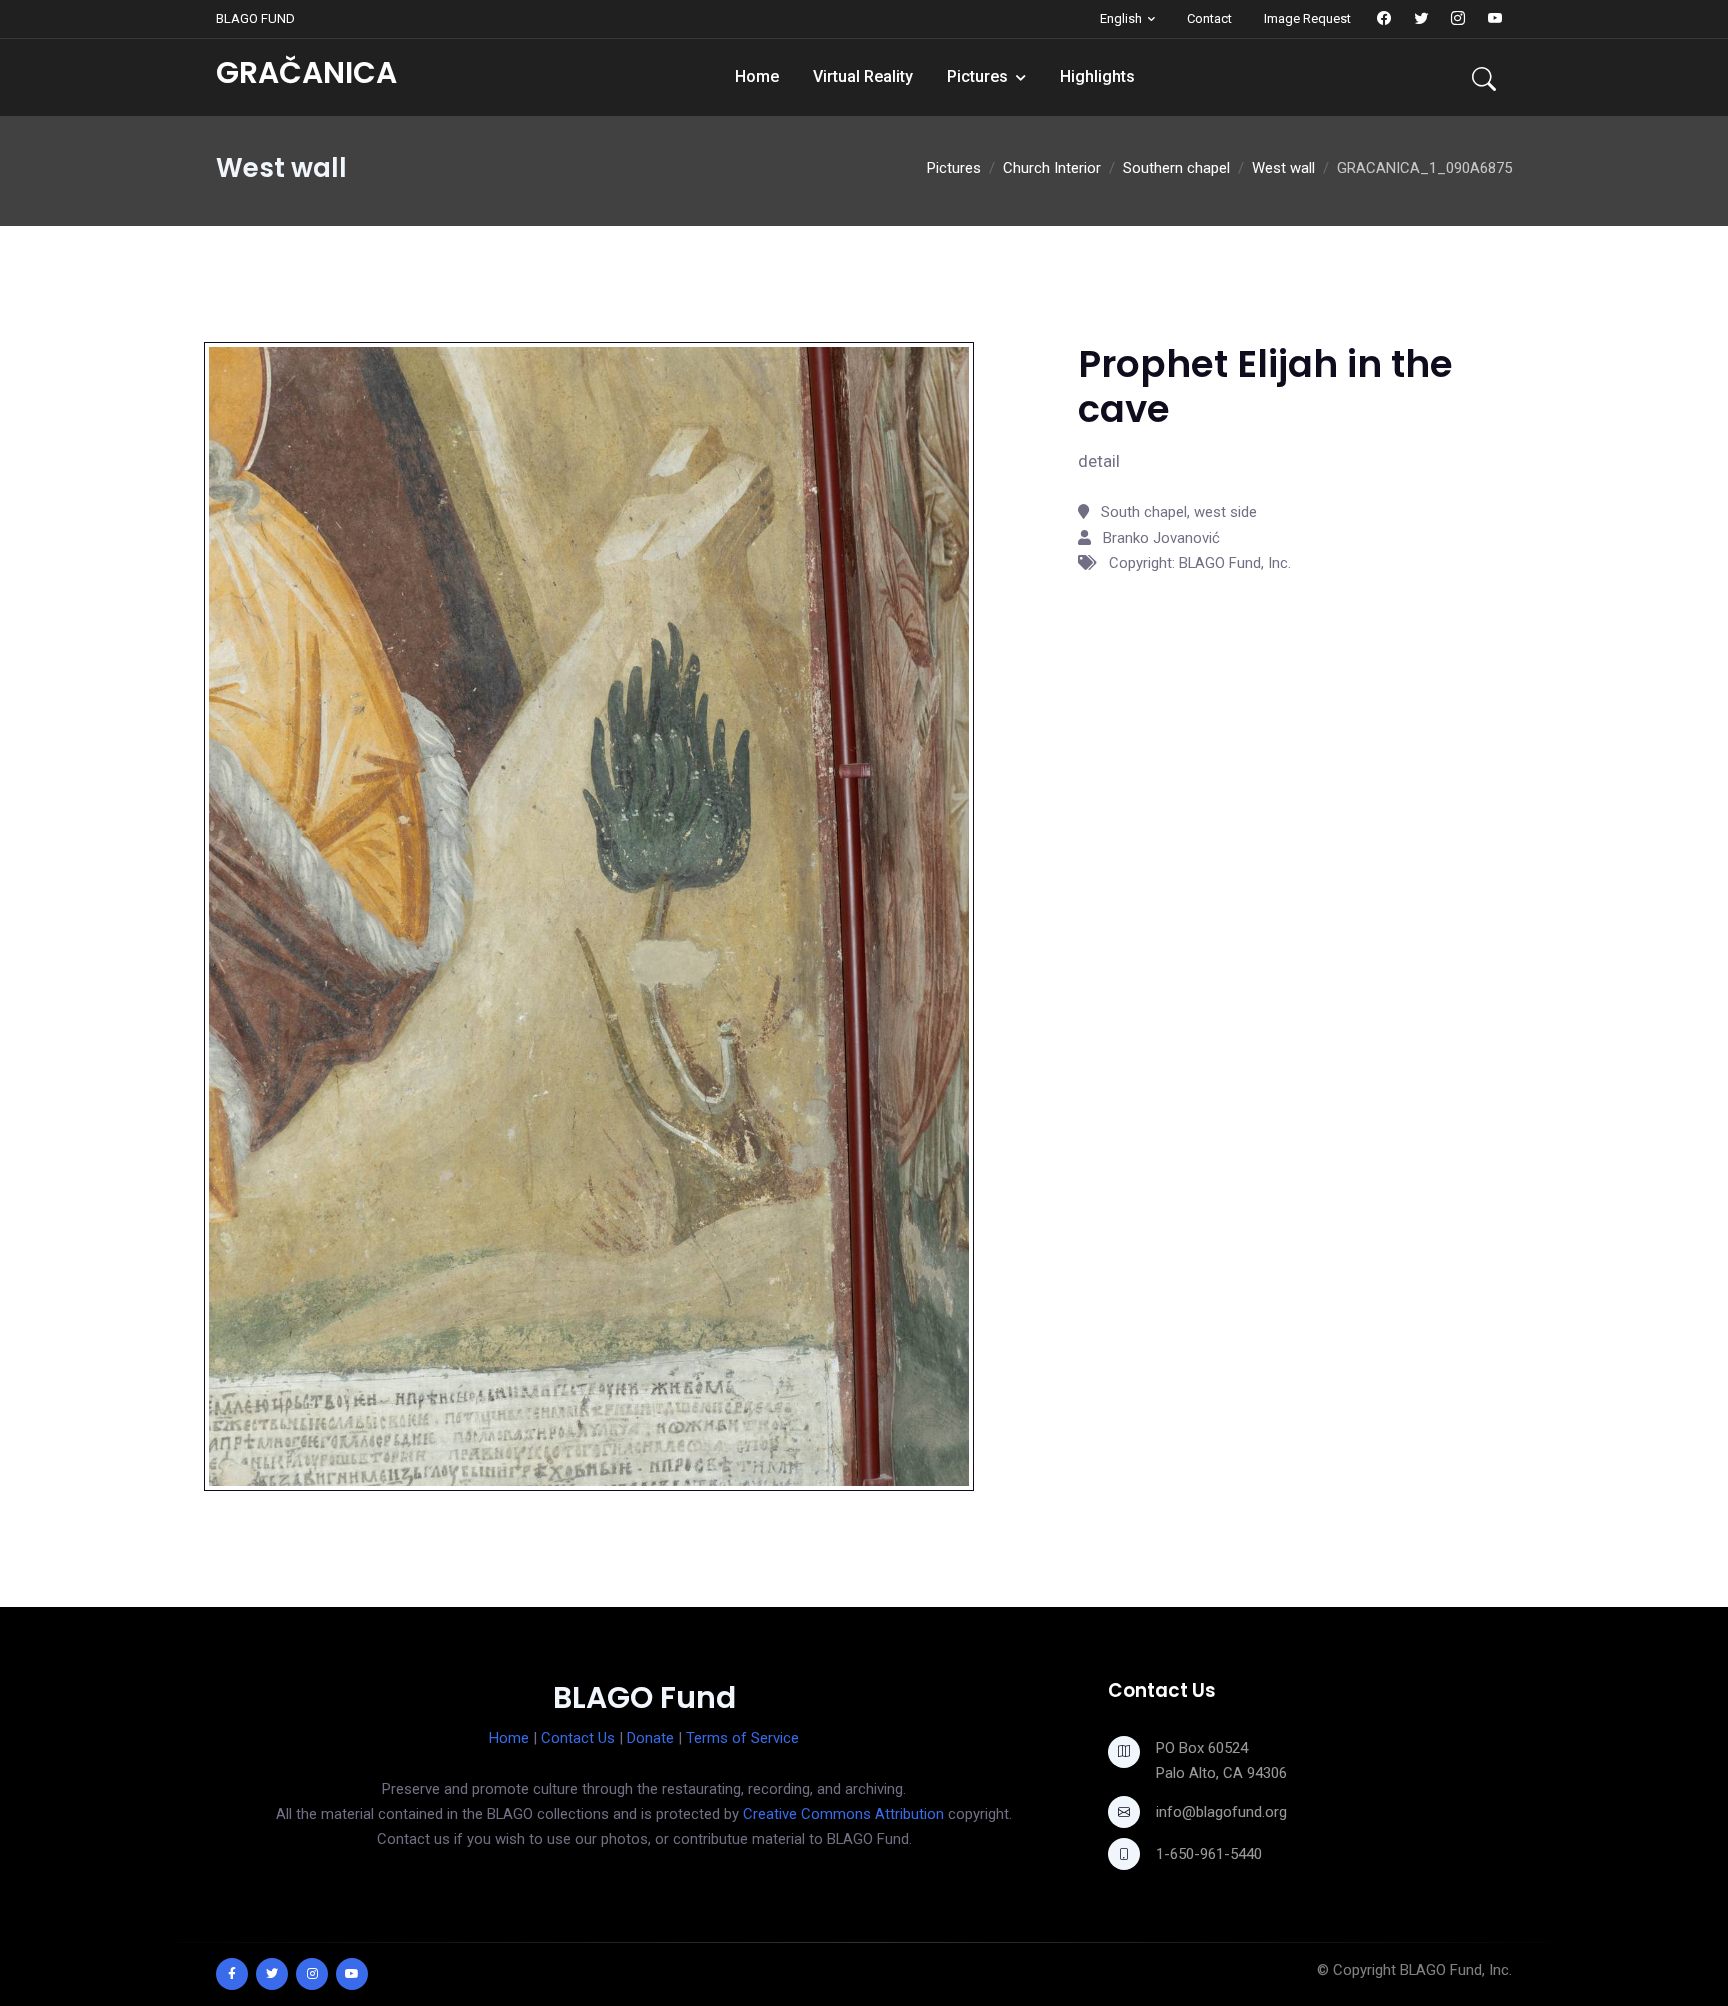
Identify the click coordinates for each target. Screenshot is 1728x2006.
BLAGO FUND (255, 18)
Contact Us (578, 1738)
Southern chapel (1176, 168)
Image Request (1307, 18)
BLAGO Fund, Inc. (1456, 1970)
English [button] (1121, 18)
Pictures (977, 76)
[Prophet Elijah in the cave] (589, 916)
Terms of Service (742, 1738)
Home (757, 76)
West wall (1283, 168)
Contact (1209, 18)
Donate (650, 1738)
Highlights (1097, 76)
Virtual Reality (863, 76)
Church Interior (1052, 168)
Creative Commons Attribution (843, 1814)
